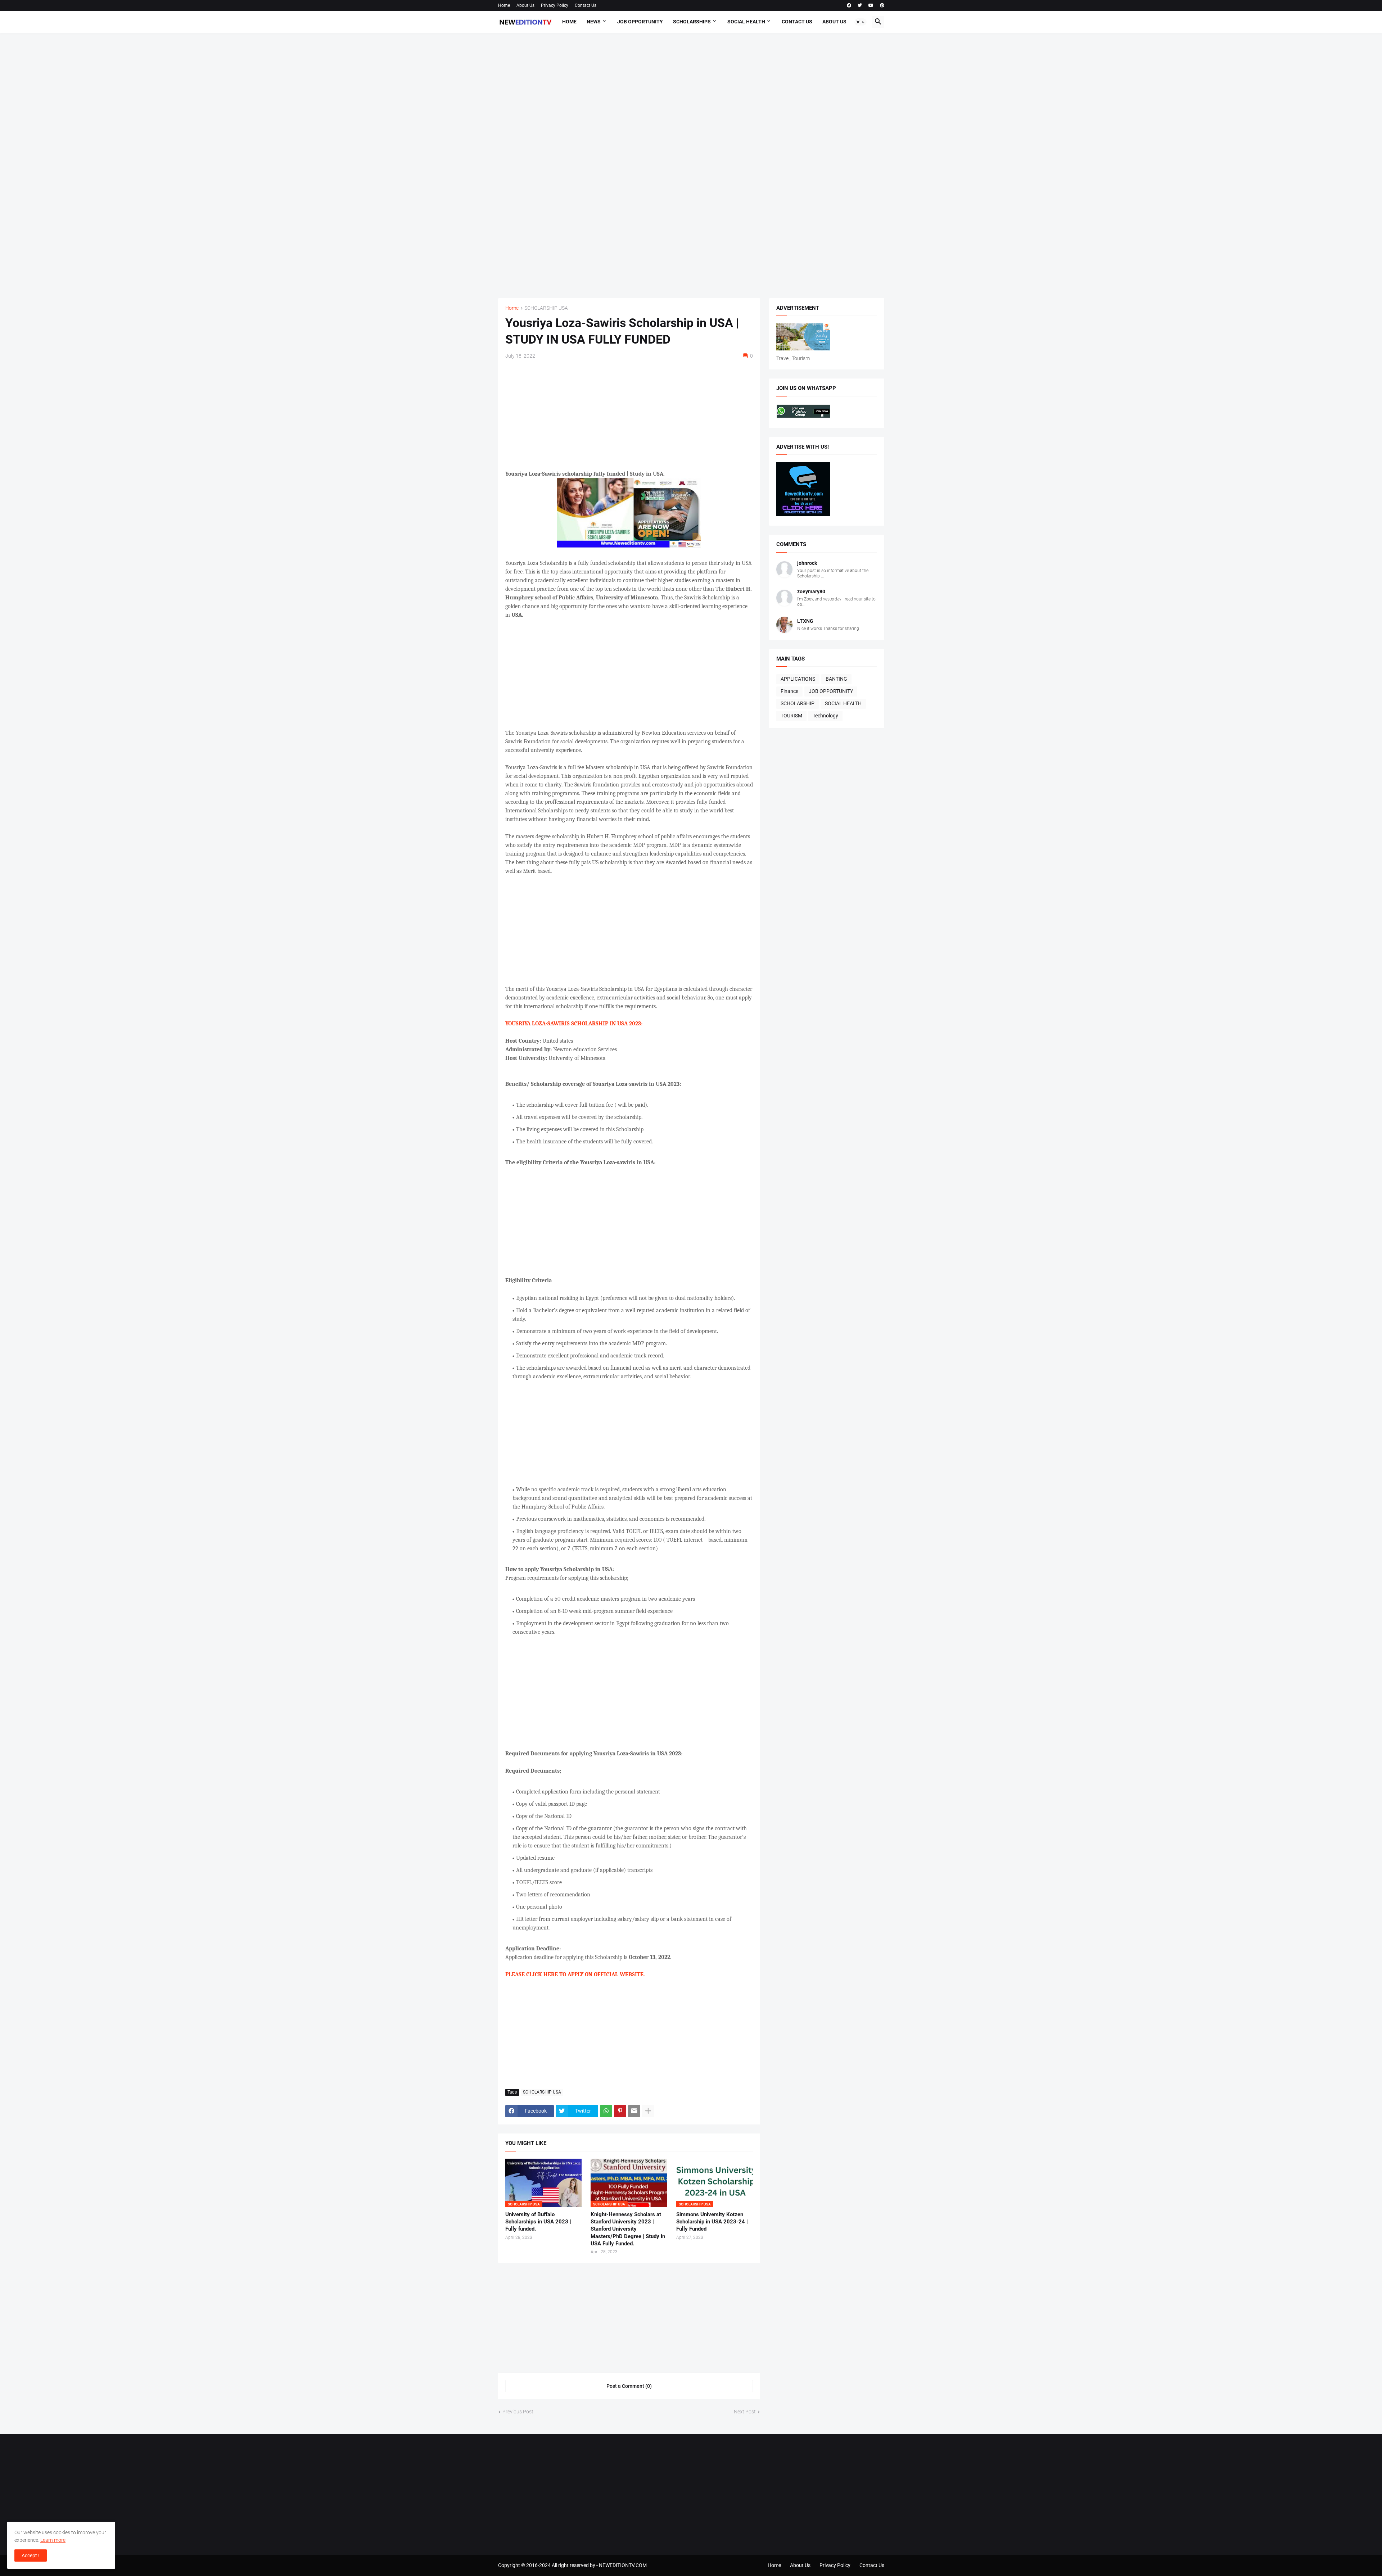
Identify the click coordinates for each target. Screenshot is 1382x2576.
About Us (525, 5)
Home (504, 5)
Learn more (53, 2540)
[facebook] (849, 5)
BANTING (836, 679)
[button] (861, 22)
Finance (789, 691)
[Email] (634, 2111)
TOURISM (791, 716)
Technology (825, 716)
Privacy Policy (555, 5)
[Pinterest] (620, 2111)
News (594, 22)
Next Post (745, 2412)
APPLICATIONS (798, 679)
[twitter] (860, 5)
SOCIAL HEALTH (843, 703)
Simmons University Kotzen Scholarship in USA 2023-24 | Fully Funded (712, 2222)
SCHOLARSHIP (798, 703)
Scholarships (692, 22)
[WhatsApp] (606, 2111)
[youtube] (871, 5)
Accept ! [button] (31, 2555)
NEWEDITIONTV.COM (623, 2565)
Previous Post (518, 2412)
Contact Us (586, 5)
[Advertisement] (691, 166)
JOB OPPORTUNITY (831, 691)
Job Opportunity (640, 22)
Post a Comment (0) (629, 2386)
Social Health (746, 22)
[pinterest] (882, 5)
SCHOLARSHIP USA (546, 308)
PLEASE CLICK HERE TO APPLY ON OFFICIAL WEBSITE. (575, 1974)
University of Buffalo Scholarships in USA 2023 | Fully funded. (538, 2222)
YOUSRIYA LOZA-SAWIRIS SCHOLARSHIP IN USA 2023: (574, 1024)
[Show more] (648, 2111)
